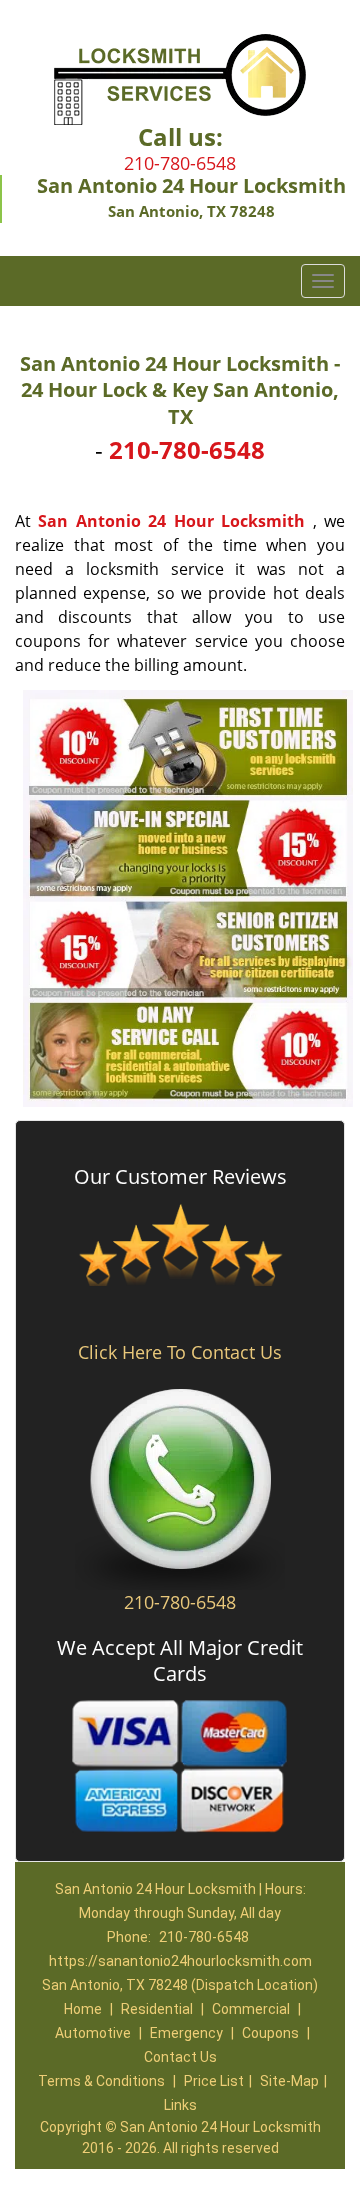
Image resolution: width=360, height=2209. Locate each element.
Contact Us (180, 2057)
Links (180, 2105)
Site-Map (289, 2081)
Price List (214, 2081)
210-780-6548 (180, 163)
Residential (157, 2009)
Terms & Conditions (101, 2081)
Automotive (93, 2033)
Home (83, 2009)
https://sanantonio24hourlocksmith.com (180, 1961)
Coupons (270, 2033)
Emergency (186, 2033)
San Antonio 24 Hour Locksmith (171, 521)
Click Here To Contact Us (180, 1352)
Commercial (251, 2009)
